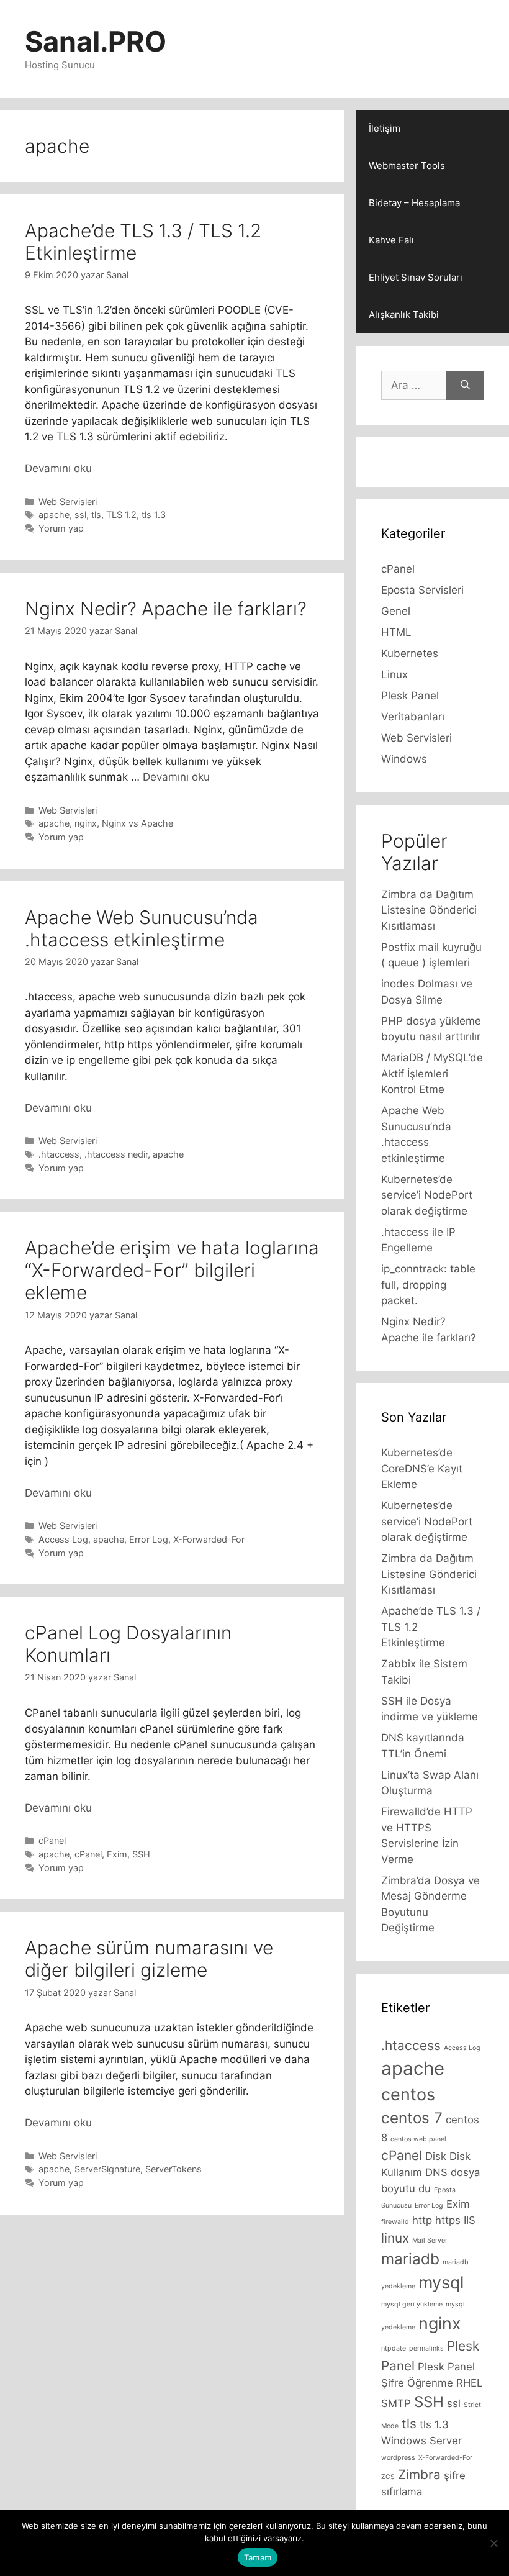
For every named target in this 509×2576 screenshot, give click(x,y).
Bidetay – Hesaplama (414, 203)
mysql (441, 2283)
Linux (394, 674)
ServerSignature (107, 2169)
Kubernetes (410, 653)
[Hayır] (493, 2543)
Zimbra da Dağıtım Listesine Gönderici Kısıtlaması (429, 910)
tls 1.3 (154, 515)
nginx (86, 823)
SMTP (396, 2403)
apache (54, 515)
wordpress (398, 2458)
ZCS (388, 2477)
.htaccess (59, 1154)
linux (395, 2238)
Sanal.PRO (96, 41)
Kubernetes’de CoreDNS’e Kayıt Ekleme (422, 1468)
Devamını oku (58, 468)
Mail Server (430, 2240)
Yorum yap (61, 528)
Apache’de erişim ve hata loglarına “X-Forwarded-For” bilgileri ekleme (172, 1270)
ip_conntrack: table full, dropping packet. (428, 1285)
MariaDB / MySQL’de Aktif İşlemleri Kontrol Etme (432, 1073)
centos (408, 2094)
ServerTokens (173, 2169)
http (422, 2220)
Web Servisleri (68, 501)
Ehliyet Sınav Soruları (416, 277)
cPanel (52, 1840)
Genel (396, 611)
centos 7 (412, 2118)
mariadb (410, 2259)
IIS (470, 2220)
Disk (436, 2156)
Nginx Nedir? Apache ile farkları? (166, 609)
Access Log (63, 1539)
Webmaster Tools (407, 166)
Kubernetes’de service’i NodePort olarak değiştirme (427, 1195)
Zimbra (419, 2474)
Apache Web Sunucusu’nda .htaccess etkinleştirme (142, 928)
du (425, 2188)
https (448, 2220)
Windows (404, 759)
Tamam (258, 2557)
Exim (117, 1854)
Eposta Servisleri (422, 590)
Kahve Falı (391, 240)
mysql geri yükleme (412, 2304)
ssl (80, 515)
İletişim (385, 128)
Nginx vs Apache (137, 823)
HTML (396, 632)
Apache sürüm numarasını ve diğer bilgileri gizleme (149, 1959)
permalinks (426, 2348)
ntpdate (394, 2348)
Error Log (149, 1539)
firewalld (395, 2222)
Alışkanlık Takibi (404, 315)
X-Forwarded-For (209, 1539)
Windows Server (421, 2441)
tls (96, 515)
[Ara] (465, 386)
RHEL (469, 2383)
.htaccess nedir (116, 1154)
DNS (436, 2172)
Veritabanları (413, 717)
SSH (141, 1854)
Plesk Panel (410, 696)
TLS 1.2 (121, 515)
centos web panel (418, 2139)
